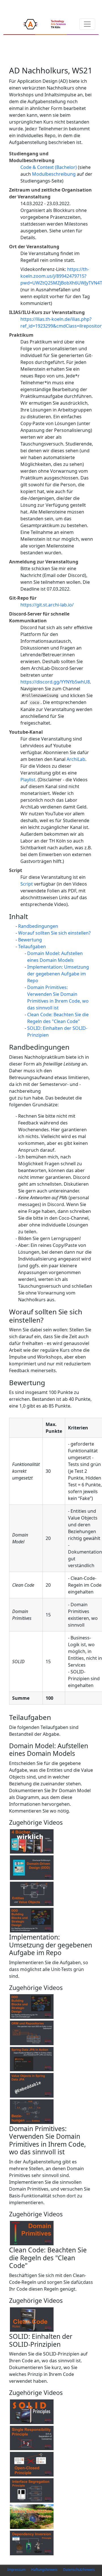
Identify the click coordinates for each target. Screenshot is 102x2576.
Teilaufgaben (32, 947)
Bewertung (30, 940)
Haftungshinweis (44, 2570)
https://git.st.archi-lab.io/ (47, 605)
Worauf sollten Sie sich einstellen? (54, 933)
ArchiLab (76, 759)
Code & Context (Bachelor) (49, 167)
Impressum (16, 2570)
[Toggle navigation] (87, 24)
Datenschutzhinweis (79, 2570)
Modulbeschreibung (54, 174)
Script (27, 884)
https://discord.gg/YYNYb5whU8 (55, 682)
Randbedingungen (38, 926)
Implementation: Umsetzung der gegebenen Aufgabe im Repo (58, 974)
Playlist (28, 780)
